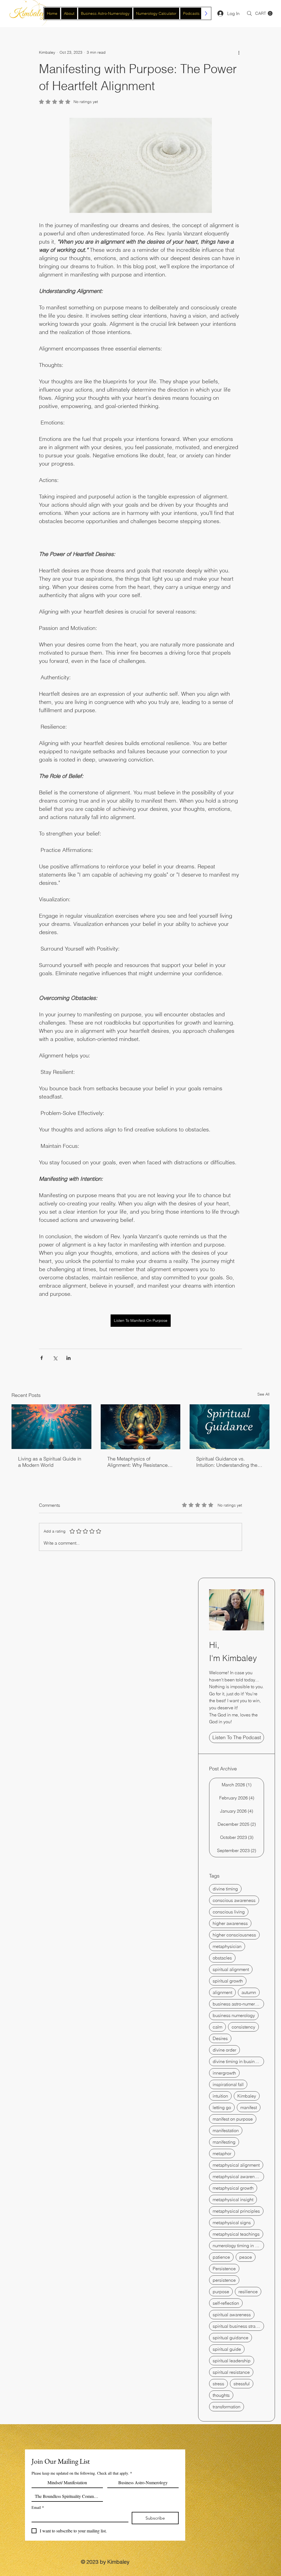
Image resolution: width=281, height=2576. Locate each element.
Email (38, 2507)
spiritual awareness (232, 2315)
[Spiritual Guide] (51, 1427)
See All (263, 1394)
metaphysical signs (232, 2223)
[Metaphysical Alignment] (141, 1427)
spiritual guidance (231, 2338)
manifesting (224, 2142)
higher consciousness (234, 1935)
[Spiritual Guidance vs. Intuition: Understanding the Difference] (230, 1427)
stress (218, 2384)
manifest (249, 2107)
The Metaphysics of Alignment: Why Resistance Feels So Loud (137, 1462)
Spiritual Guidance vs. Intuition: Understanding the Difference (227, 1462)
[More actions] (239, 52)
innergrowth (224, 2073)
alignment (222, 1992)
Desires (220, 2038)
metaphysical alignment (236, 2165)
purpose (221, 2292)
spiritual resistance (231, 2372)
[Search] (249, 13)
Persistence (224, 2269)
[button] (264, 13)
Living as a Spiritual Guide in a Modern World (50, 1462)
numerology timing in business (238, 2246)
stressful (242, 2384)
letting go (222, 2107)
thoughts (221, 2395)
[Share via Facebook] (42, 1358)
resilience (248, 2292)
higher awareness (230, 1923)
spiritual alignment (231, 1969)
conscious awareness (234, 1900)
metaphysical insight (233, 2200)
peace (246, 2257)
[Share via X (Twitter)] (55, 1358)
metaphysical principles (236, 2211)
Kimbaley (247, 2096)
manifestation (226, 2130)
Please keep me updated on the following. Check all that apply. (82, 2473)
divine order (224, 2050)
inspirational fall (228, 2084)
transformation (227, 2407)
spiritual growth (228, 1981)
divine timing (225, 1889)
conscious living (229, 1912)
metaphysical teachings (236, 2234)
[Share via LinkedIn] (68, 1358)
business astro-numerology (238, 2004)
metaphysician (227, 1946)
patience (221, 2257)
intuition (220, 2096)
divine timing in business (237, 2061)
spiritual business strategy (238, 2326)
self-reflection (226, 2303)
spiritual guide (227, 2349)
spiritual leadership (232, 2361)
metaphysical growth (233, 2188)
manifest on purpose (233, 2119)
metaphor (222, 2153)
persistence (224, 2280)
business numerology (234, 2015)
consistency (243, 2027)
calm (217, 2027)
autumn (249, 1992)
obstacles (222, 1958)
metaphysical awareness (237, 2176)
